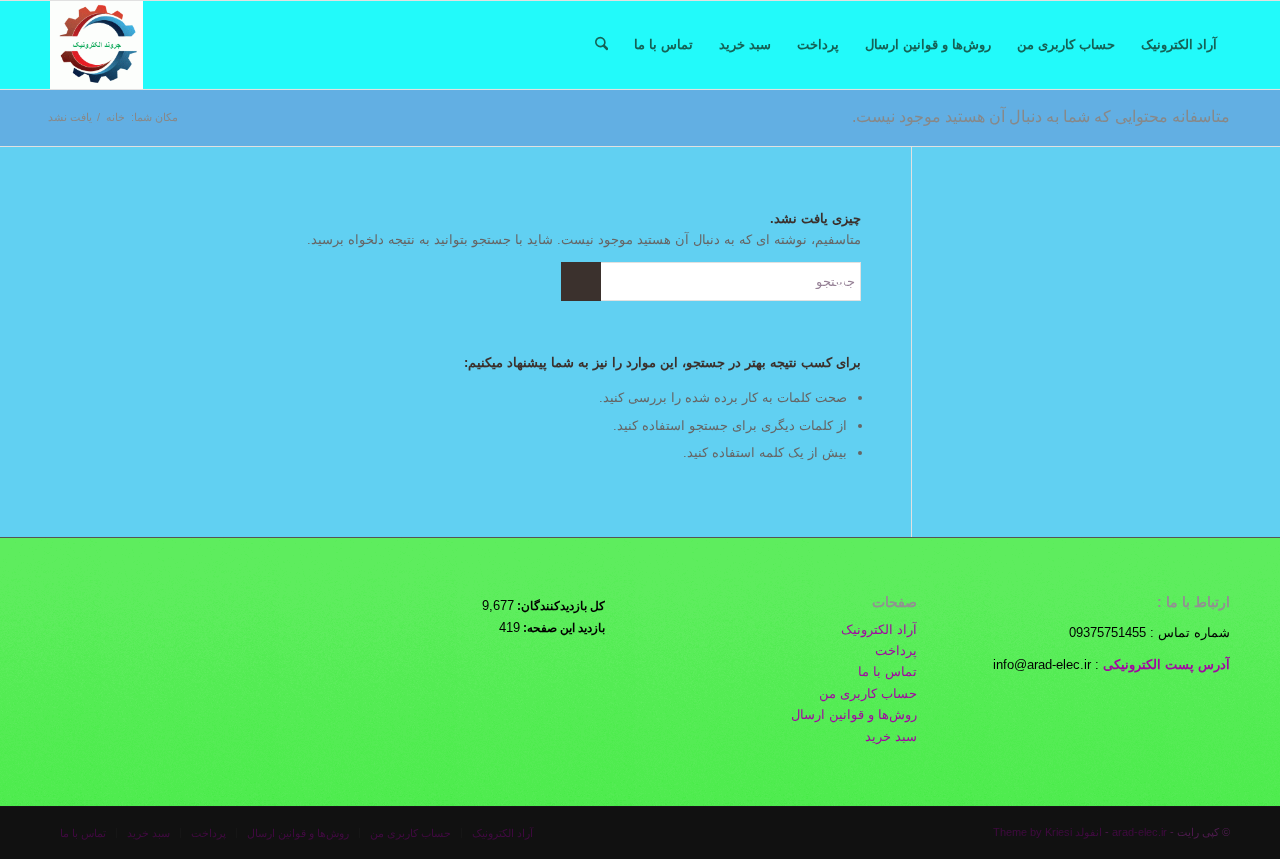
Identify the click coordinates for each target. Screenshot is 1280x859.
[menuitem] (1179, 45)
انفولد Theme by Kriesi (1047, 832)
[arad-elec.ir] (96, 45)
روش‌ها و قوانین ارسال (854, 714)
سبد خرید (891, 736)
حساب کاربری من (868, 693)
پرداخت (896, 650)
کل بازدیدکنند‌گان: (559, 606)
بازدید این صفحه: (562, 628)
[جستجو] (601, 45)
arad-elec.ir (1139, 832)
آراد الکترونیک (879, 629)
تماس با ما (887, 671)
